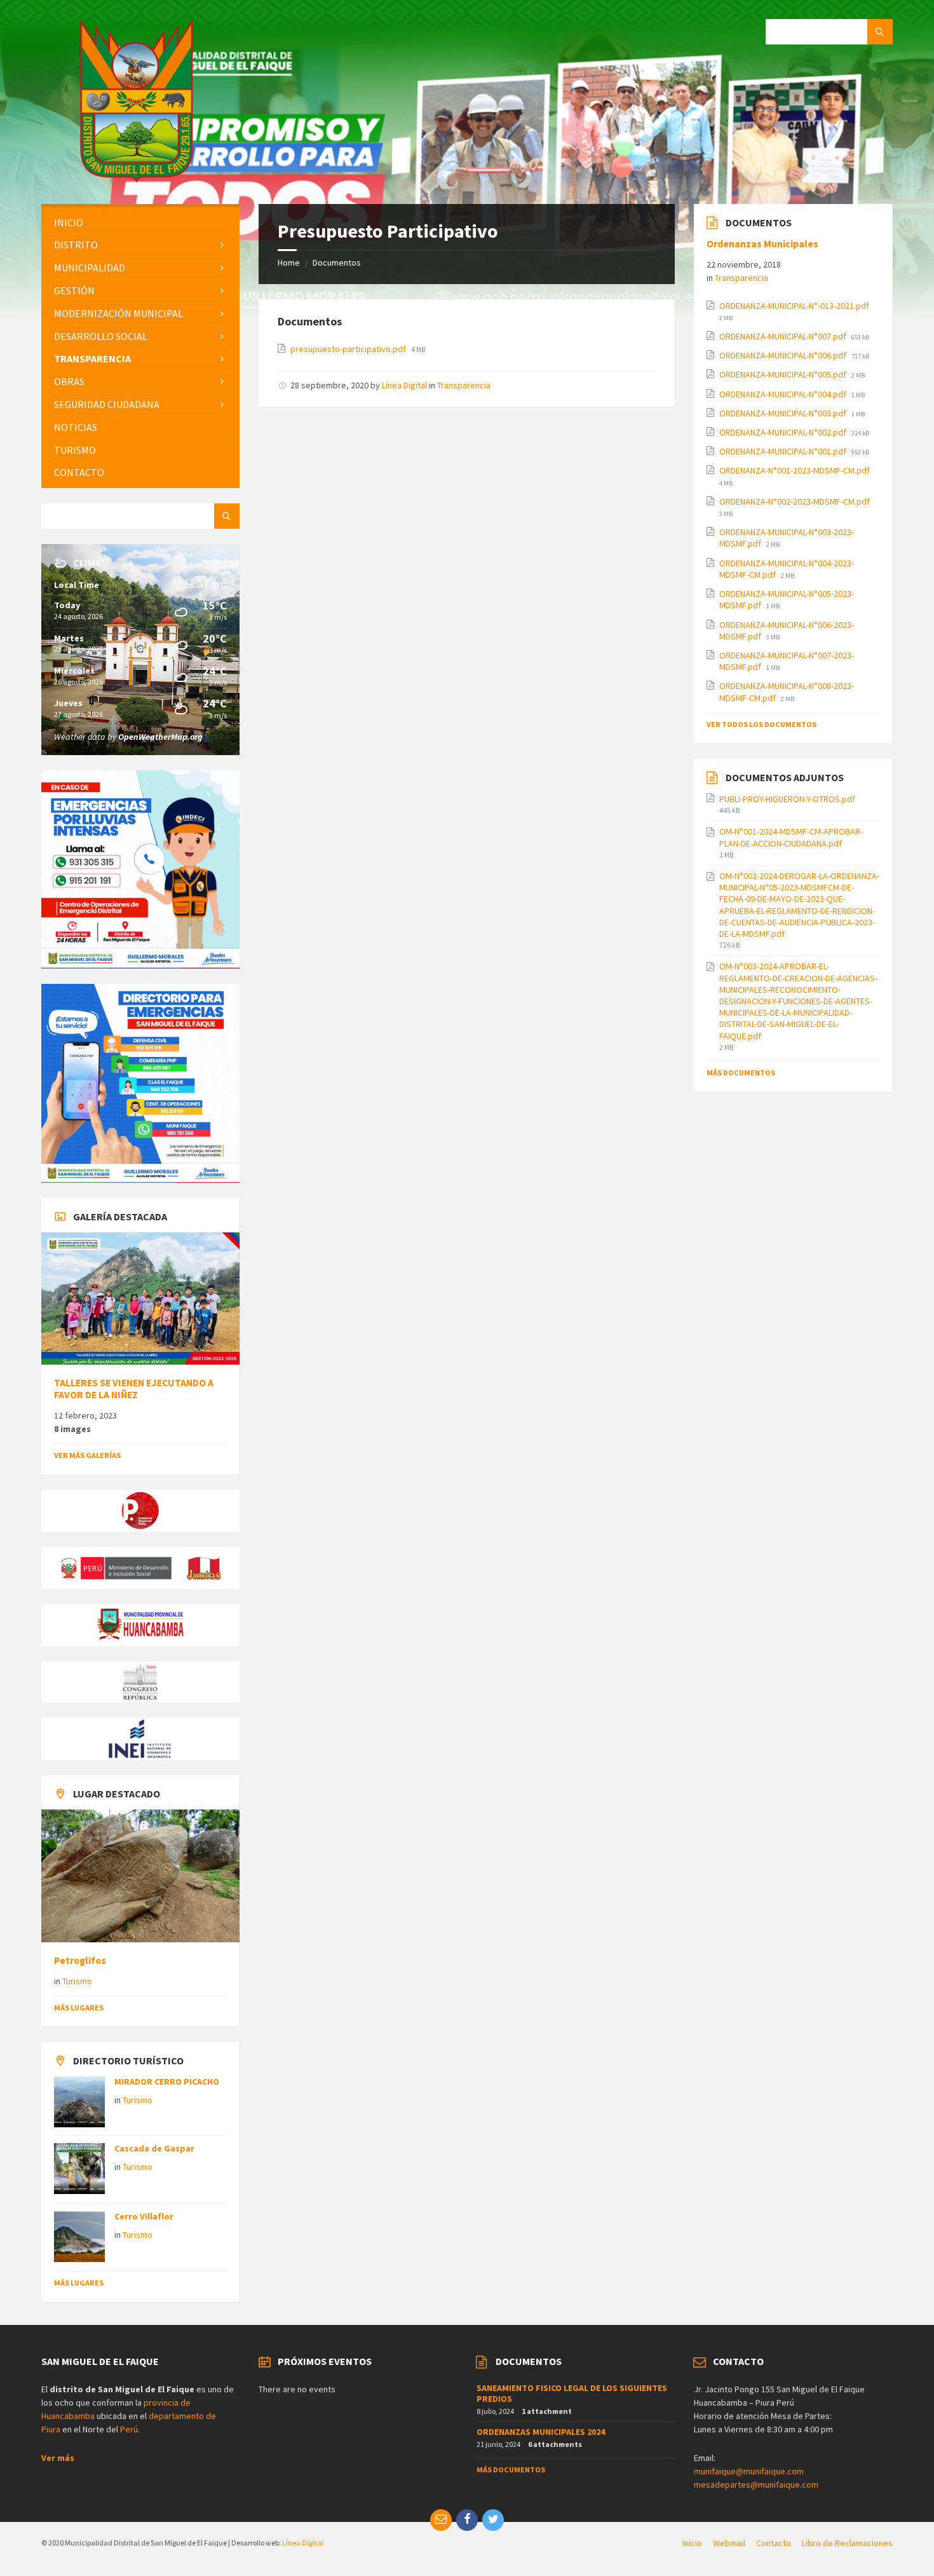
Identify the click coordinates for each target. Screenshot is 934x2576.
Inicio (692, 2543)
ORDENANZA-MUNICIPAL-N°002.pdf (784, 432)
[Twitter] (493, 2520)
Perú (129, 2429)
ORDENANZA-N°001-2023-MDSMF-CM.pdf (795, 470)
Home (289, 262)
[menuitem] (140, 223)
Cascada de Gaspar (154, 2148)
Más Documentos (741, 1073)
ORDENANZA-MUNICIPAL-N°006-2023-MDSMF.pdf (787, 630)
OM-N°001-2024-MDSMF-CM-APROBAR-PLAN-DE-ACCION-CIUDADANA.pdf (791, 837)
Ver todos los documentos (761, 724)
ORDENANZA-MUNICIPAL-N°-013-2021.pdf (794, 306)
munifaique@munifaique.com (749, 2471)
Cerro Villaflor (144, 2216)
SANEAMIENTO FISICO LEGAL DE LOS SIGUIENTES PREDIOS (572, 2393)
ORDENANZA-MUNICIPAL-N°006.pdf (784, 355)
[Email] (441, 2520)
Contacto (774, 2543)
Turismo (77, 1981)
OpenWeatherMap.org (160, 737)
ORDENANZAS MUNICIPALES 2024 (541, 2432)
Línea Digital (404, 385)
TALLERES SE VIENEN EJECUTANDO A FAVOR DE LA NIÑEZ (134, 1389)
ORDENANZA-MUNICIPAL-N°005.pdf (784, 374)
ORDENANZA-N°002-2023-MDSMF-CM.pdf (795, 501)
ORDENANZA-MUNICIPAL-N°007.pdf (784, 336)
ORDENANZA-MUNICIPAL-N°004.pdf (784, 394)
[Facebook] (467, 2520)
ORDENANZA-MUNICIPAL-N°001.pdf (784, 451)
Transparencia (464, 385)
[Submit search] (880, 32)
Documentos (337, 262)
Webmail (729, 2543)
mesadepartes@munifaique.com (756, 2484)
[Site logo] (137, 179)
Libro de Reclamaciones (847, 2543)
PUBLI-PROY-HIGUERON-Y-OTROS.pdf (787, 799)
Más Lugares (79, 2007)
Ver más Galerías (87, 1455)
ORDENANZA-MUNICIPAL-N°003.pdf (784, 413)
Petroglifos (80, 1960)
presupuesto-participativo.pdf (349, 349)
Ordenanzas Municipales (762, 244)
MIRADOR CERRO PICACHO (167, 2082)
